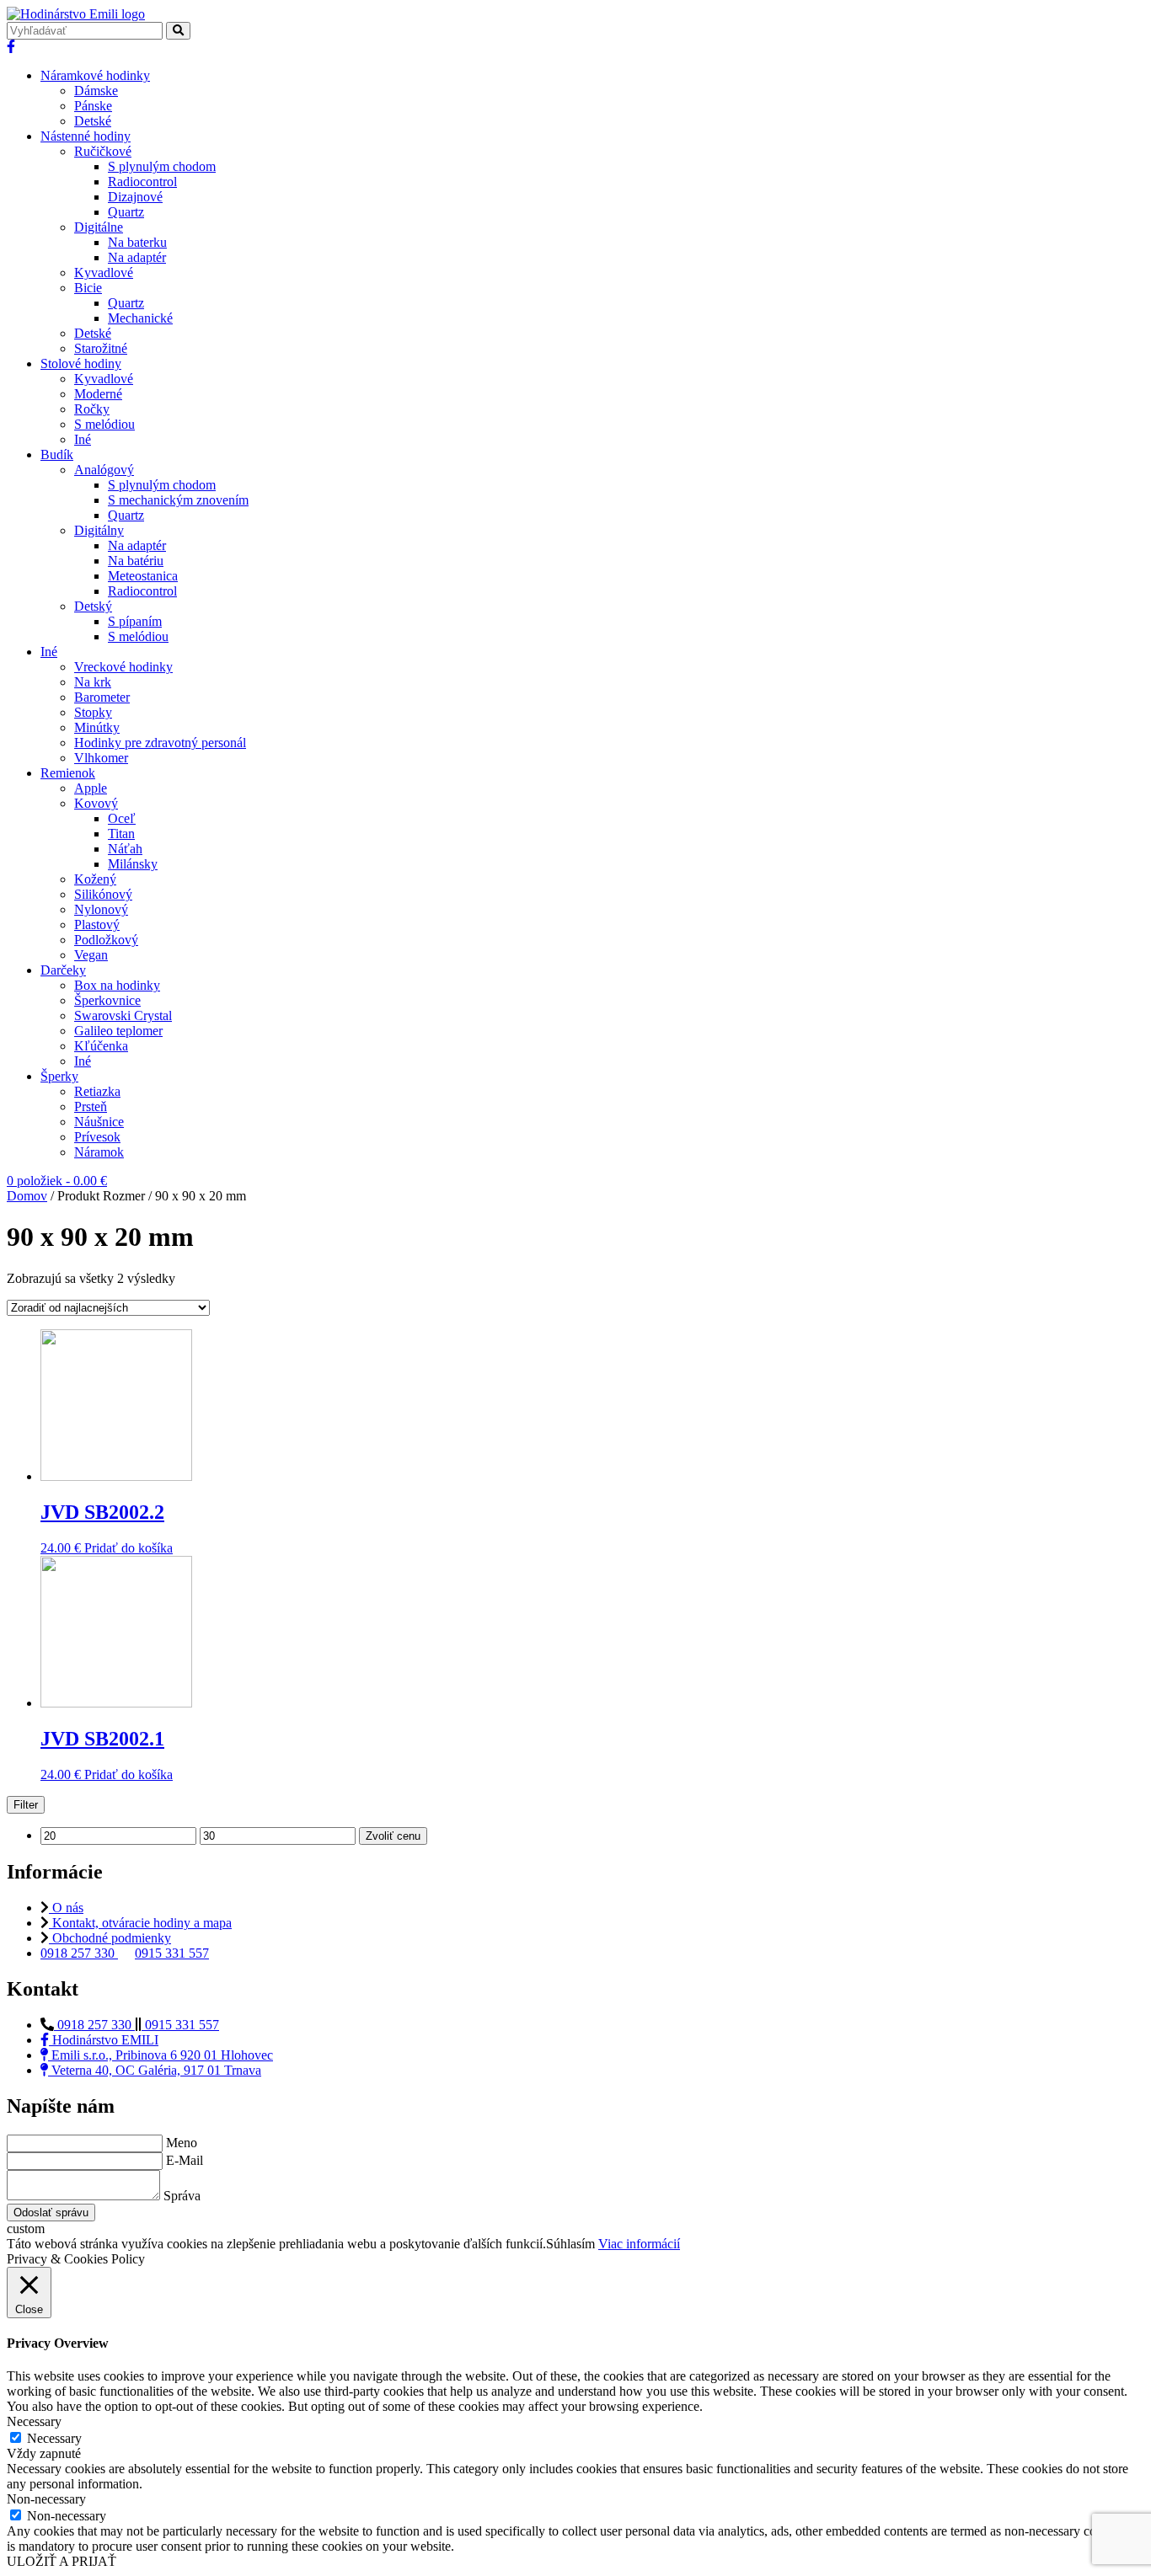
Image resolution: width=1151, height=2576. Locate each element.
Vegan (91, 955)
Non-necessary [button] (46, 2499)
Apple (91, 788)
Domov (27, 1196)
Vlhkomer (101, 758)
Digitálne (99, 227)
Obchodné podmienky (110, 1938)
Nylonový (101, 909)
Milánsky (133, 864)
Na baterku (137, 242)
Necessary (54, 2438)
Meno (182, 2143)
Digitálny (99, 530)
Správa (182, 2196)
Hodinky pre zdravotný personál (160, 743)
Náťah (125, 849)
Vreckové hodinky (123, 667)
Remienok (68, 773)
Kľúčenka (101, 1046)
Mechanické (140, 318)
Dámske (96, 91)
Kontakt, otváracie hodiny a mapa (140, 1923)
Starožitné (101, 348)
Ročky (92, 409)
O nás (66, 1908)
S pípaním (135, 621)
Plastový (97, 925)
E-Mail (185, 2160)
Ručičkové (103, 151)
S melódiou (104, 424)
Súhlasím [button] (570, 2244)
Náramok (99, 1152)
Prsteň (91, 1106)
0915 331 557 (172, 1953)
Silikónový (103, 894)
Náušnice (99, 1122)
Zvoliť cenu (393, 1836)
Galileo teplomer (118, 1031)
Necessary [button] (34, 2421)
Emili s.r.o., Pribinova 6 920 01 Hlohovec (161, 2055)
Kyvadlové (104, 273)
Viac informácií (639, 2244)
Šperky (59, 1076)
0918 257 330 (79, 1953)
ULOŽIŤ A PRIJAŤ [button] (62, 2561)
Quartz (126, 212)
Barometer (102, 697)
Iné (83, 439)
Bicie (88, 288)
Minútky (97, 727)
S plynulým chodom (162, 166)
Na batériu (136, 561)
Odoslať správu (51, 2213)
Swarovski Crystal (123, 1015)
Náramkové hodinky (95, 75)
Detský (93, 606)
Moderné (98, 394)
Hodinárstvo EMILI (104, 2040)
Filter (26, 1805)
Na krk (93, 682)
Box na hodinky (117, 985)
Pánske (93, 106)
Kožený (95, 879)
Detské (93, 121)
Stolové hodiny (81, 363)
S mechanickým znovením (178, 500)
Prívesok (97, 1137)
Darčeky (63, 970)
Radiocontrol (142, 182)
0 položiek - (57, 1181)
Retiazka (97, 1091)
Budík (57, 454)
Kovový (96, 803)
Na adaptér (137, 257)
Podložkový (106, 940)
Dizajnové (135, 197)
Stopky (93, 712)
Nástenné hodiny (86, 136)
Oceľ (122, 818)
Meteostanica (143, 576)
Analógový (104, 470)
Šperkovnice (107, 1000)
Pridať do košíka (128, 1548)
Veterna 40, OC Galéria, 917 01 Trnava (155, 2070)
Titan (121, 834)
